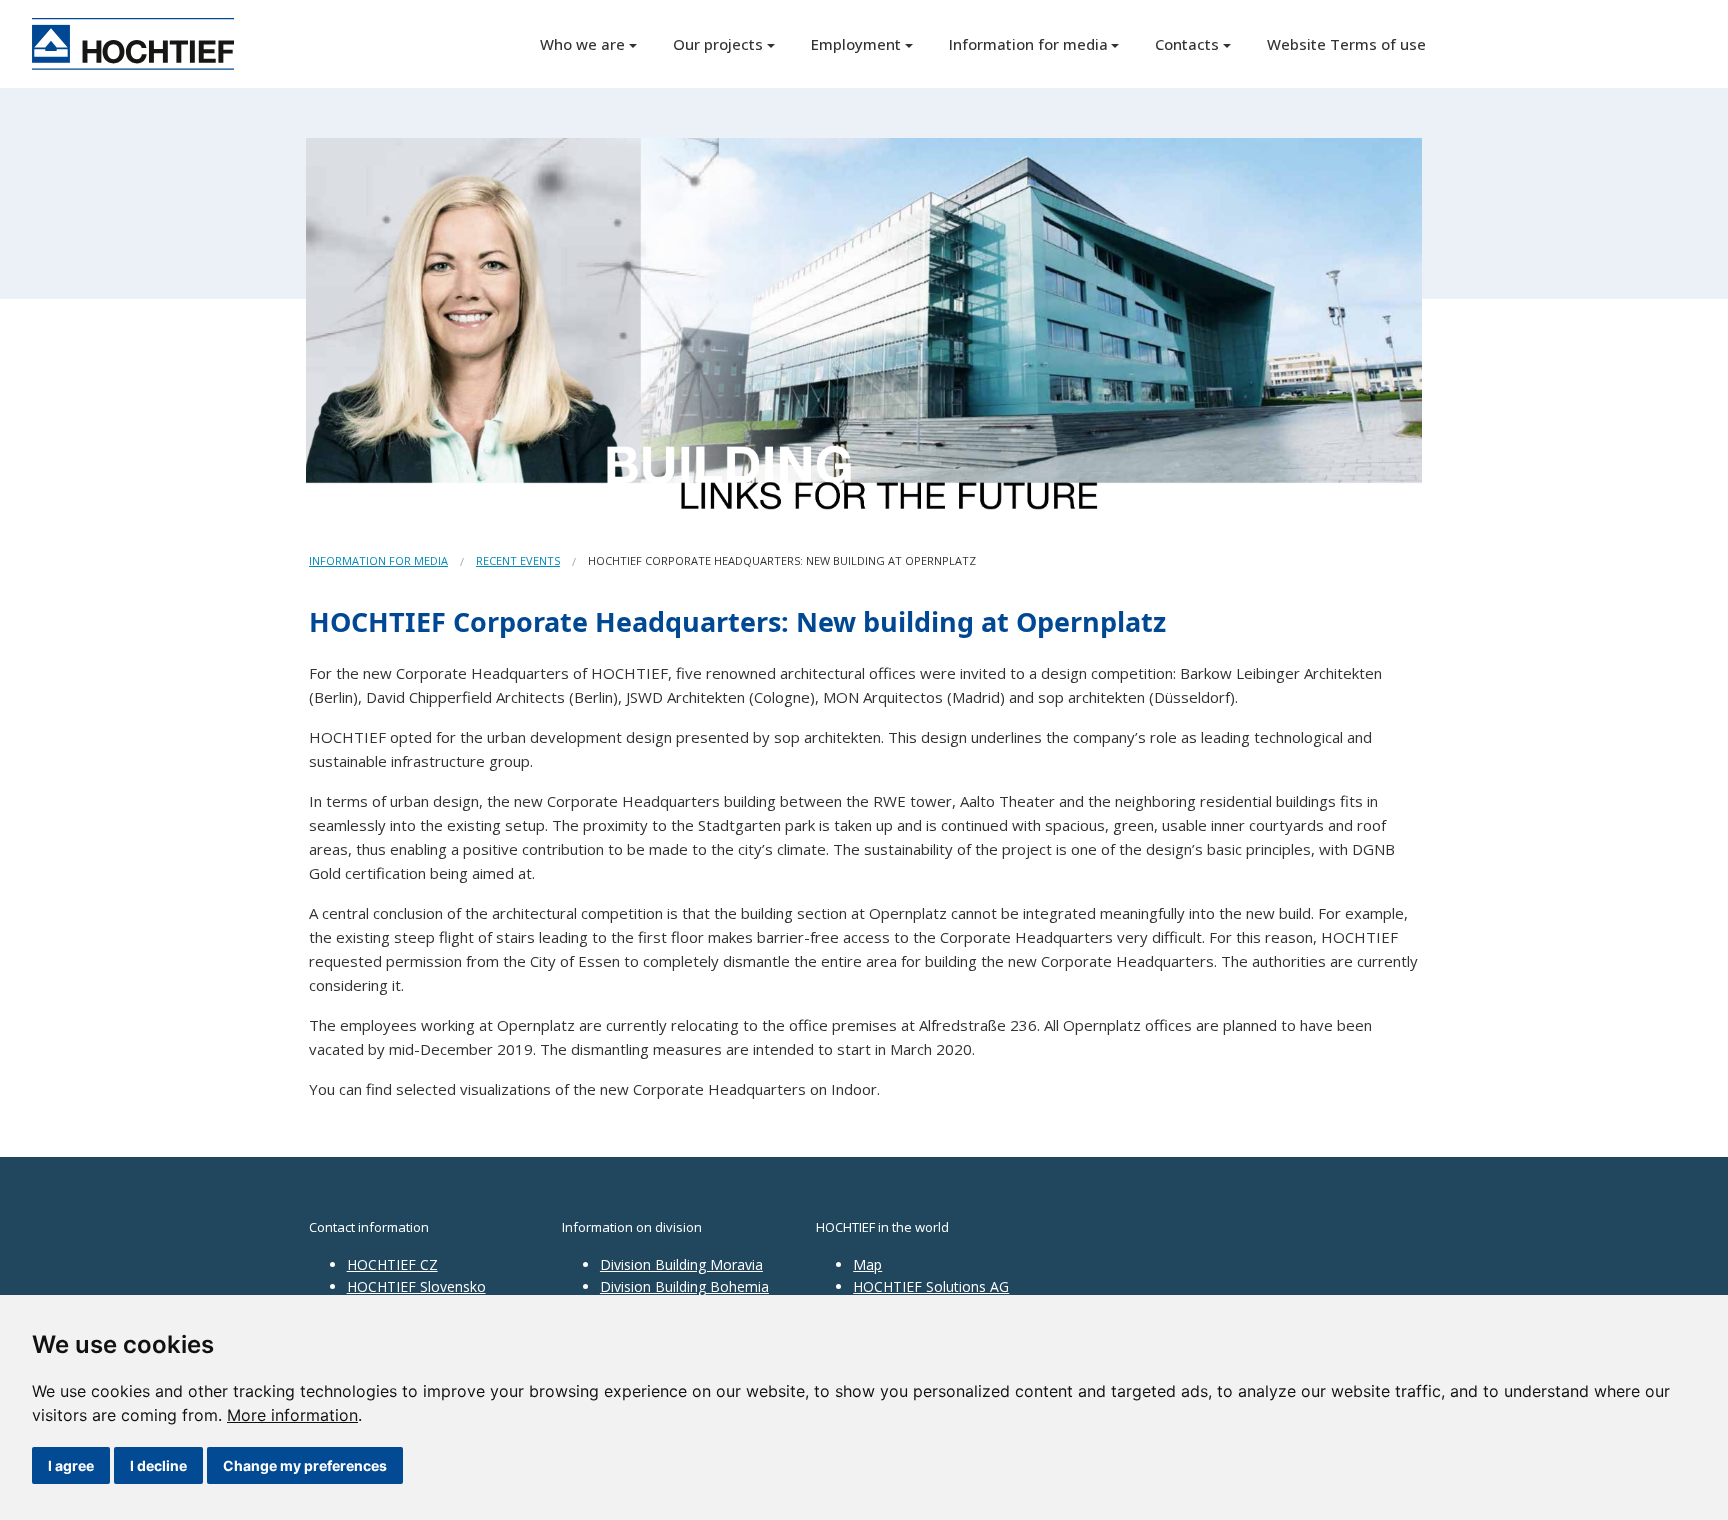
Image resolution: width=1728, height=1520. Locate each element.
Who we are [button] (582, 44)
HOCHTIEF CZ (392, 1264)
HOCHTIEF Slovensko (416, 1286)
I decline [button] (158, 1465)
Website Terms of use (1346, 44)
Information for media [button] (1028, 44)
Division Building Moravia (681, 1264)
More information (292, 1415)
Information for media (378, 560)
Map (867, 1264)
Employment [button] (856, 44)
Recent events (518, 560)
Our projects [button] (718, 44)
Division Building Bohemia (684, 1286)
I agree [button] (71, 1465)
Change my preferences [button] (305, 1465)
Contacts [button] (1187, 44)
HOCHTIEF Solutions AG (931, 1286)
